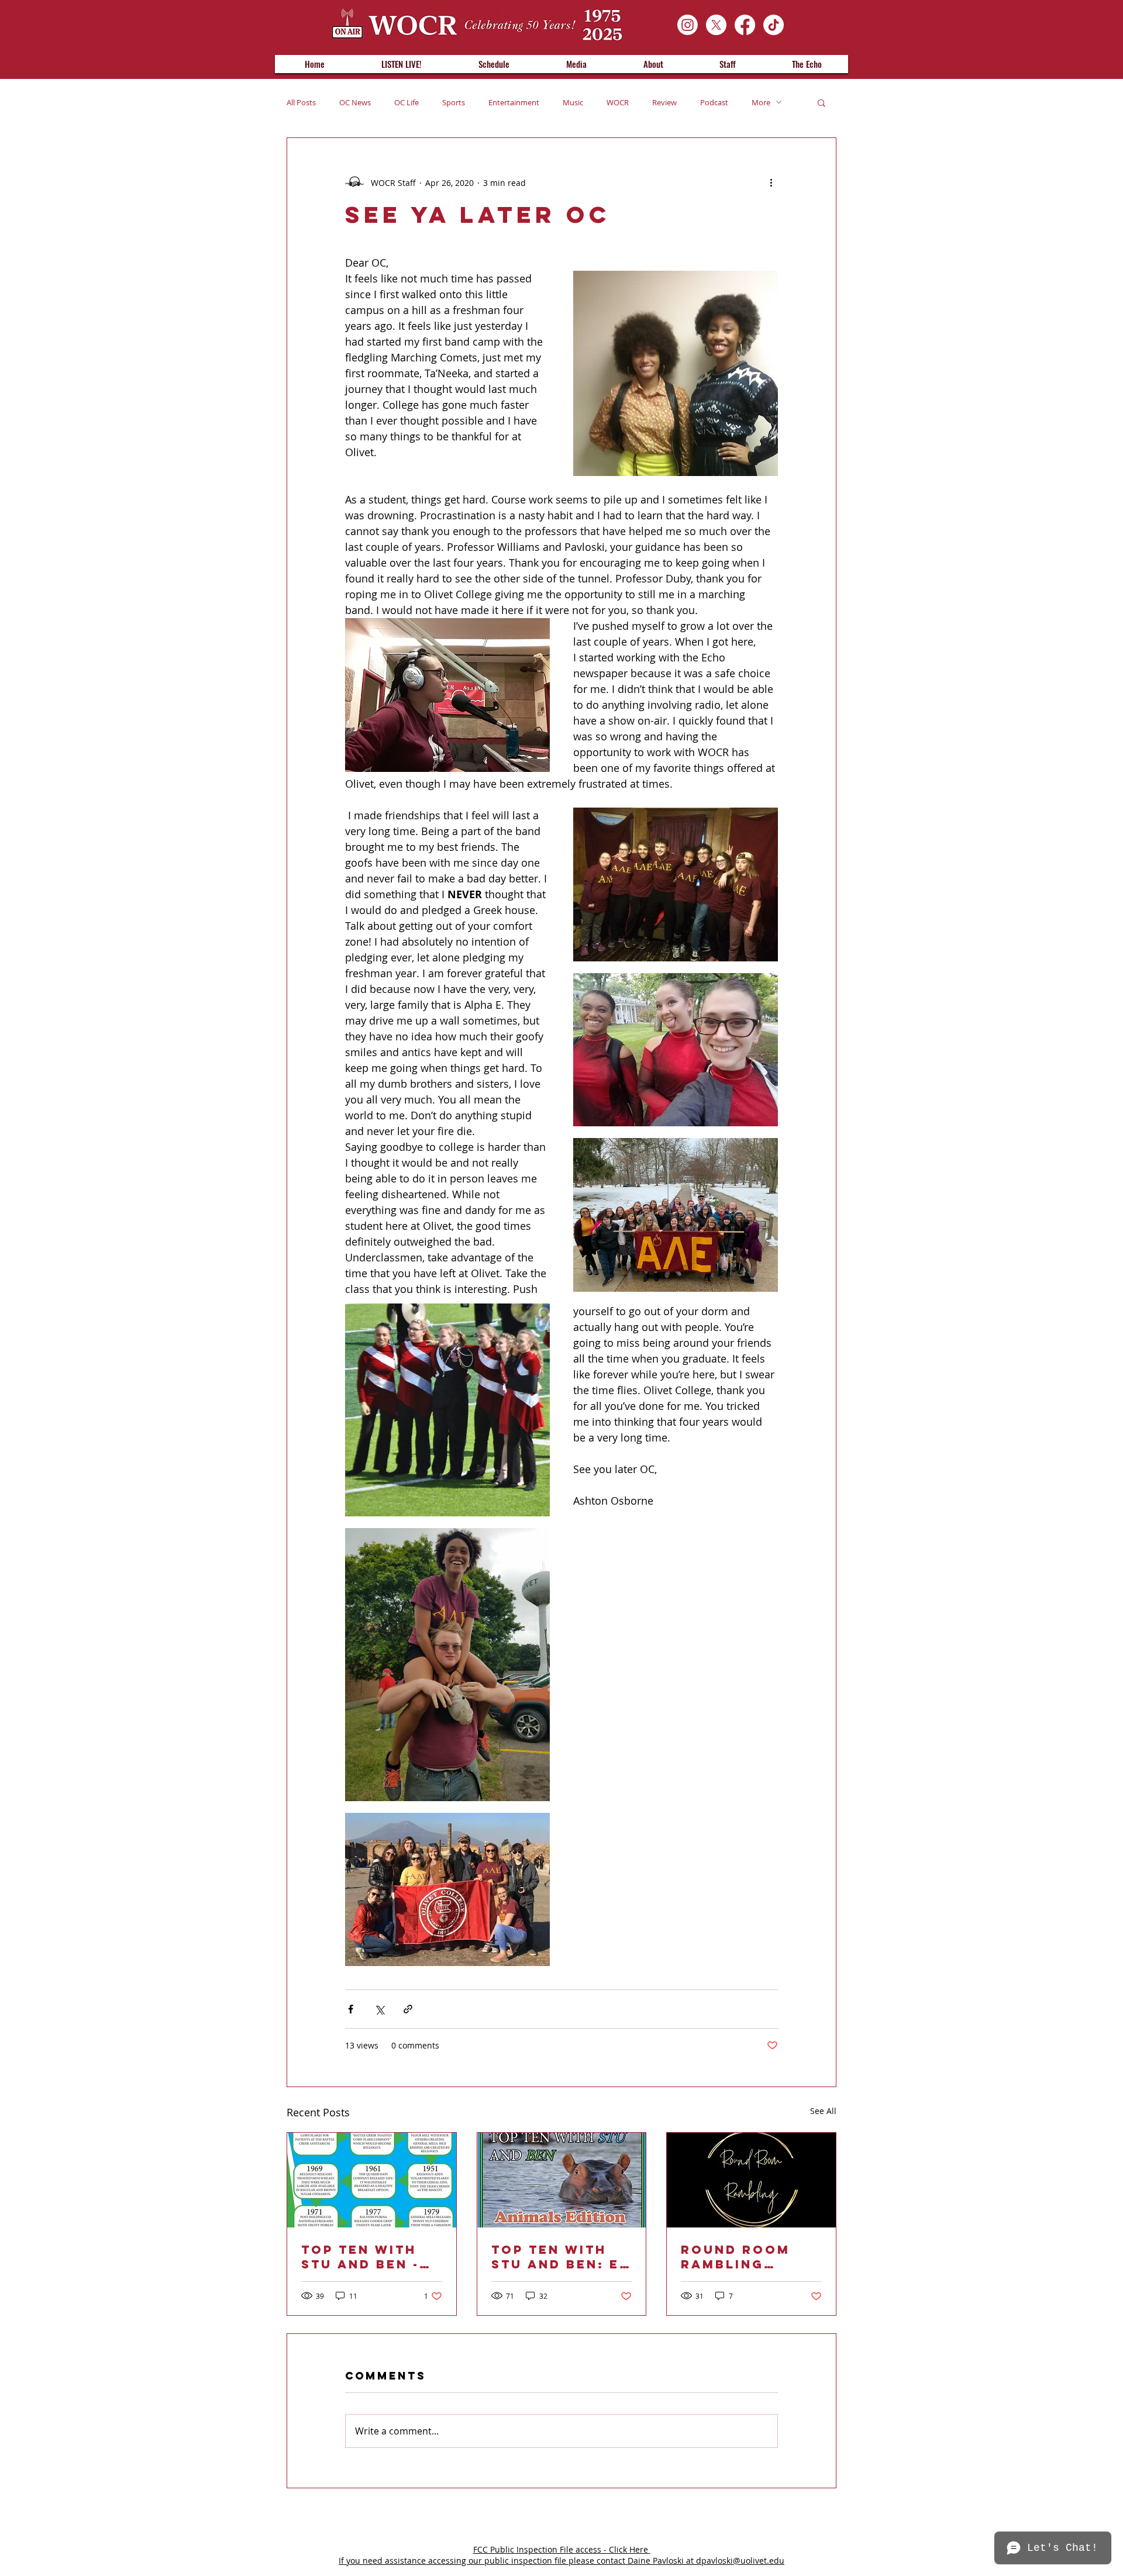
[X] (716, 25)
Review (664, 102)
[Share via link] (408, 2009)
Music (573, 102)
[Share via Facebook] (351, 2009)
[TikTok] (774, 25)
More (761, 102)
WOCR (618, 102)
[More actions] (771, 182)
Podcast (714, 102)
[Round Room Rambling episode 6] (751, 2180)
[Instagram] (688, 25)
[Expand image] (676, 884)
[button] (821, 102)
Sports (454, 102)
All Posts (301, 102)
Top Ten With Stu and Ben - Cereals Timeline (360, 2257)
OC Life (407, 102)
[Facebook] (745, 25)
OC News (355, 102)
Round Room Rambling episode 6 (736, 2257)
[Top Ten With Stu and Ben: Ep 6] (562, 2180)
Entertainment (514, 102)
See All (823, 2111)
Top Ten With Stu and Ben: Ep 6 (560, 2257)
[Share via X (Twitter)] (379, 2009)
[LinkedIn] (533, 2522)
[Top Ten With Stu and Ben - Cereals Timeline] (372, 2180)
